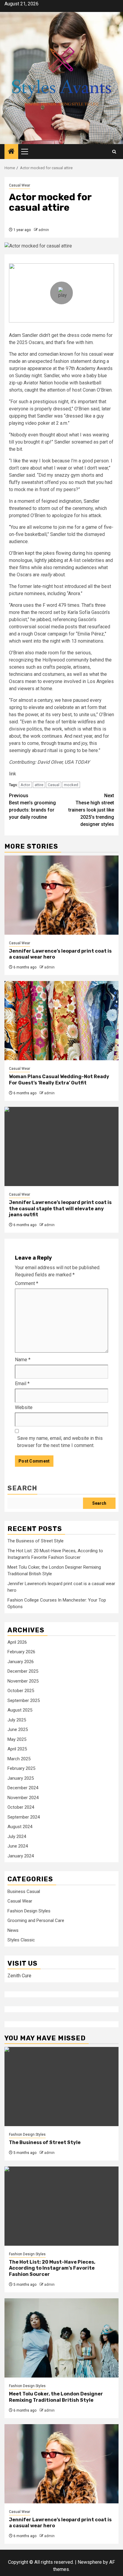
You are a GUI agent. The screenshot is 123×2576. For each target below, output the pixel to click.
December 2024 (23, 1788)
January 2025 (21, 1778)
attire (39, 785)
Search (22, 1488)
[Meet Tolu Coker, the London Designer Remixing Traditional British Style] (61, 2338)
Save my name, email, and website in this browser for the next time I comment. (60, 1442)
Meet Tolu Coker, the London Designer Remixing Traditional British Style (56, 2397)
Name (23, 1360)
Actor (25, 785)
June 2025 (18, 1729)
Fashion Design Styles (29, 1911)
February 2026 (21, 1652)
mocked (71, 785)
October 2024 (21, 1807)
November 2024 (23, 1798)
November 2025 (23, 1681)
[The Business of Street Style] (61, 2087)
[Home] (11, 152)
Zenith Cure (19, 1976)
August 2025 (20, 1710)
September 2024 (24, 1817)
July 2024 (17, 1836)
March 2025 (19, 1759)
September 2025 (24, 1700)
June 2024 (18, 1846)
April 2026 (17, 1642)
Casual (54, 785)
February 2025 (21, 1768)
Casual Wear (20, 185)
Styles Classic (21, 1940)
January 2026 (21, 1662)
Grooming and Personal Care (36, 1920)
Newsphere (90, 2562)
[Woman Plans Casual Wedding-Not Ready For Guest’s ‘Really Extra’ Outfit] (61, 1021)
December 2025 (23, 1671)
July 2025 (17, 1720)
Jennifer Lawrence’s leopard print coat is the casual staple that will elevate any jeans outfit (60, 1209)
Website (24, 1407)
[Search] (114, 152)
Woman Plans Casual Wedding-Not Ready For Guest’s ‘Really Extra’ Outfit (59, 1080)
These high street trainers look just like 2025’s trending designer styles (91, 810)
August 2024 (20, 1827)
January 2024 (21, 1856)
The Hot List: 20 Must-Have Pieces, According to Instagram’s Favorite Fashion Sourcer (52, 2268)
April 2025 (17, 1749)
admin (44, 230)
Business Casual (24, 1891)
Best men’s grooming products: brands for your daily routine (32, 806)
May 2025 (17, 1739)
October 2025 (21, 1691)
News (13, 1930)
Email (22, 1384)
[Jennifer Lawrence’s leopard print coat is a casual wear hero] (61, 895)
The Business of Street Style (36, 1541)
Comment (27, 1283)
